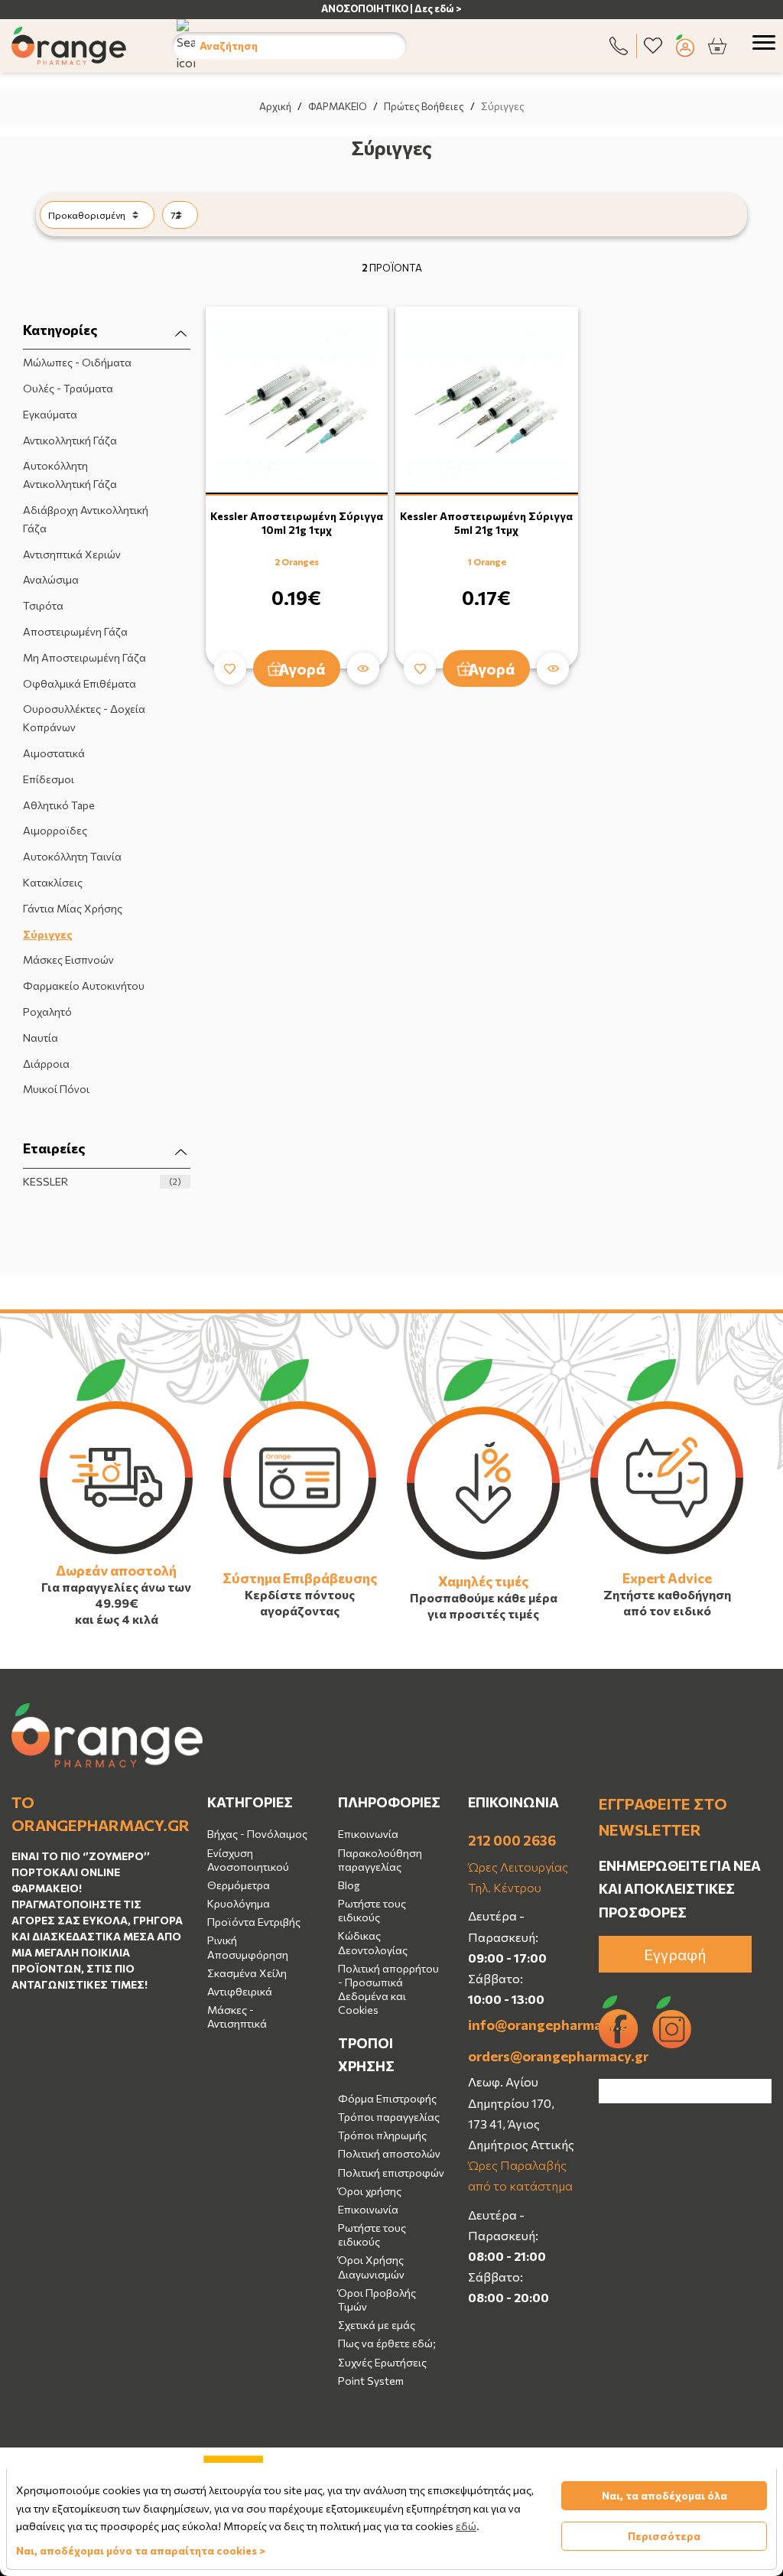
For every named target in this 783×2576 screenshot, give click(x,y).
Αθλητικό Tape (59, 805)
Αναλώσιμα (51, 579)
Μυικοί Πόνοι (56, 1089)
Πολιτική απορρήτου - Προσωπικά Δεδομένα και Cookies (388, 1989)
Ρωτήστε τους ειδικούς (372, 1910)
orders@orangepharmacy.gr (522, 2056)
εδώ (466, 2526)
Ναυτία (41, 1038)
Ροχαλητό (47, 1012)
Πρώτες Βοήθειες (424, 106)
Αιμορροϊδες (55, 830)
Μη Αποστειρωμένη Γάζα (84, 657)
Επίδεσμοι (49, 779)
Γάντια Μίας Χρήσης (73, 908)
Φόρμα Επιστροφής (387, 2098)
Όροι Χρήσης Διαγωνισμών (371, 2267)
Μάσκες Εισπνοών (68, 959)
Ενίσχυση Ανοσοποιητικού (248, 1860)
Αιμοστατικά (54, 753)
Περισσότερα (664, 2536)
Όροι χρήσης (370, 2191)
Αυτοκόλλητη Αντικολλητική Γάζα (70, 475)
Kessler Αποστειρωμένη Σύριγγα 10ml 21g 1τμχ (297, 523)
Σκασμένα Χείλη (247, 1973)
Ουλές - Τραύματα (68, 388)
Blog (349, 1885)
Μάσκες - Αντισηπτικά (237, 2017)
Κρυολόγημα (239, 1903)
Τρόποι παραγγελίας (389, 2117)
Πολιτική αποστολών (389, 2153)
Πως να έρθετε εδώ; (387, 2343)
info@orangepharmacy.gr (522, 2025)
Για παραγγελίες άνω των (116, 1587)
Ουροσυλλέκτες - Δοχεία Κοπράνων (84, 718)
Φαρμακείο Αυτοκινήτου (84, 986)
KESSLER (102, 1181)
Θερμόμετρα (239, 1885)
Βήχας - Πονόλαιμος (257, 1834)
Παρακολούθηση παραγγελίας (380, 1860)
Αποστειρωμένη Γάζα (75, 631)
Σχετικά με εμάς (377, 2325)
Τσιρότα (43, 605)
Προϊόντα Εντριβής (254, 1922)
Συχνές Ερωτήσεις (382, 2362)
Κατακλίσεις (53, 882)
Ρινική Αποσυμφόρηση (248, 1947)
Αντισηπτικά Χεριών (72, 554)
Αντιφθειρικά (240, 1991)
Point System (371, 2381)
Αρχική (275, 106)
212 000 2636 (512, 1840)
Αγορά (302, 668)
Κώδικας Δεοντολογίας (373, 1942)
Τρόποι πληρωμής (382, 2135)
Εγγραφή (675, 1954)
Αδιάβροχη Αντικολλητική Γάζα (86, 519)
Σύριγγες (48, 934)
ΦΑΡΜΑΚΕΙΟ (338, 106)
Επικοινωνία (368, 1834)
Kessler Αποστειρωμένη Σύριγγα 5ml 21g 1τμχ (486, 523)
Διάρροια (46, 1064)
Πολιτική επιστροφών (391, 2173)
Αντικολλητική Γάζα (70, 440)
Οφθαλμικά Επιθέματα (80, 683)
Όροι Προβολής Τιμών (377, 2300)
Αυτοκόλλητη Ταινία (72, 856)
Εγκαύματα (50, 414)
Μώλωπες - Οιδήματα (77, 362)
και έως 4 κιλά (117, 1619)
